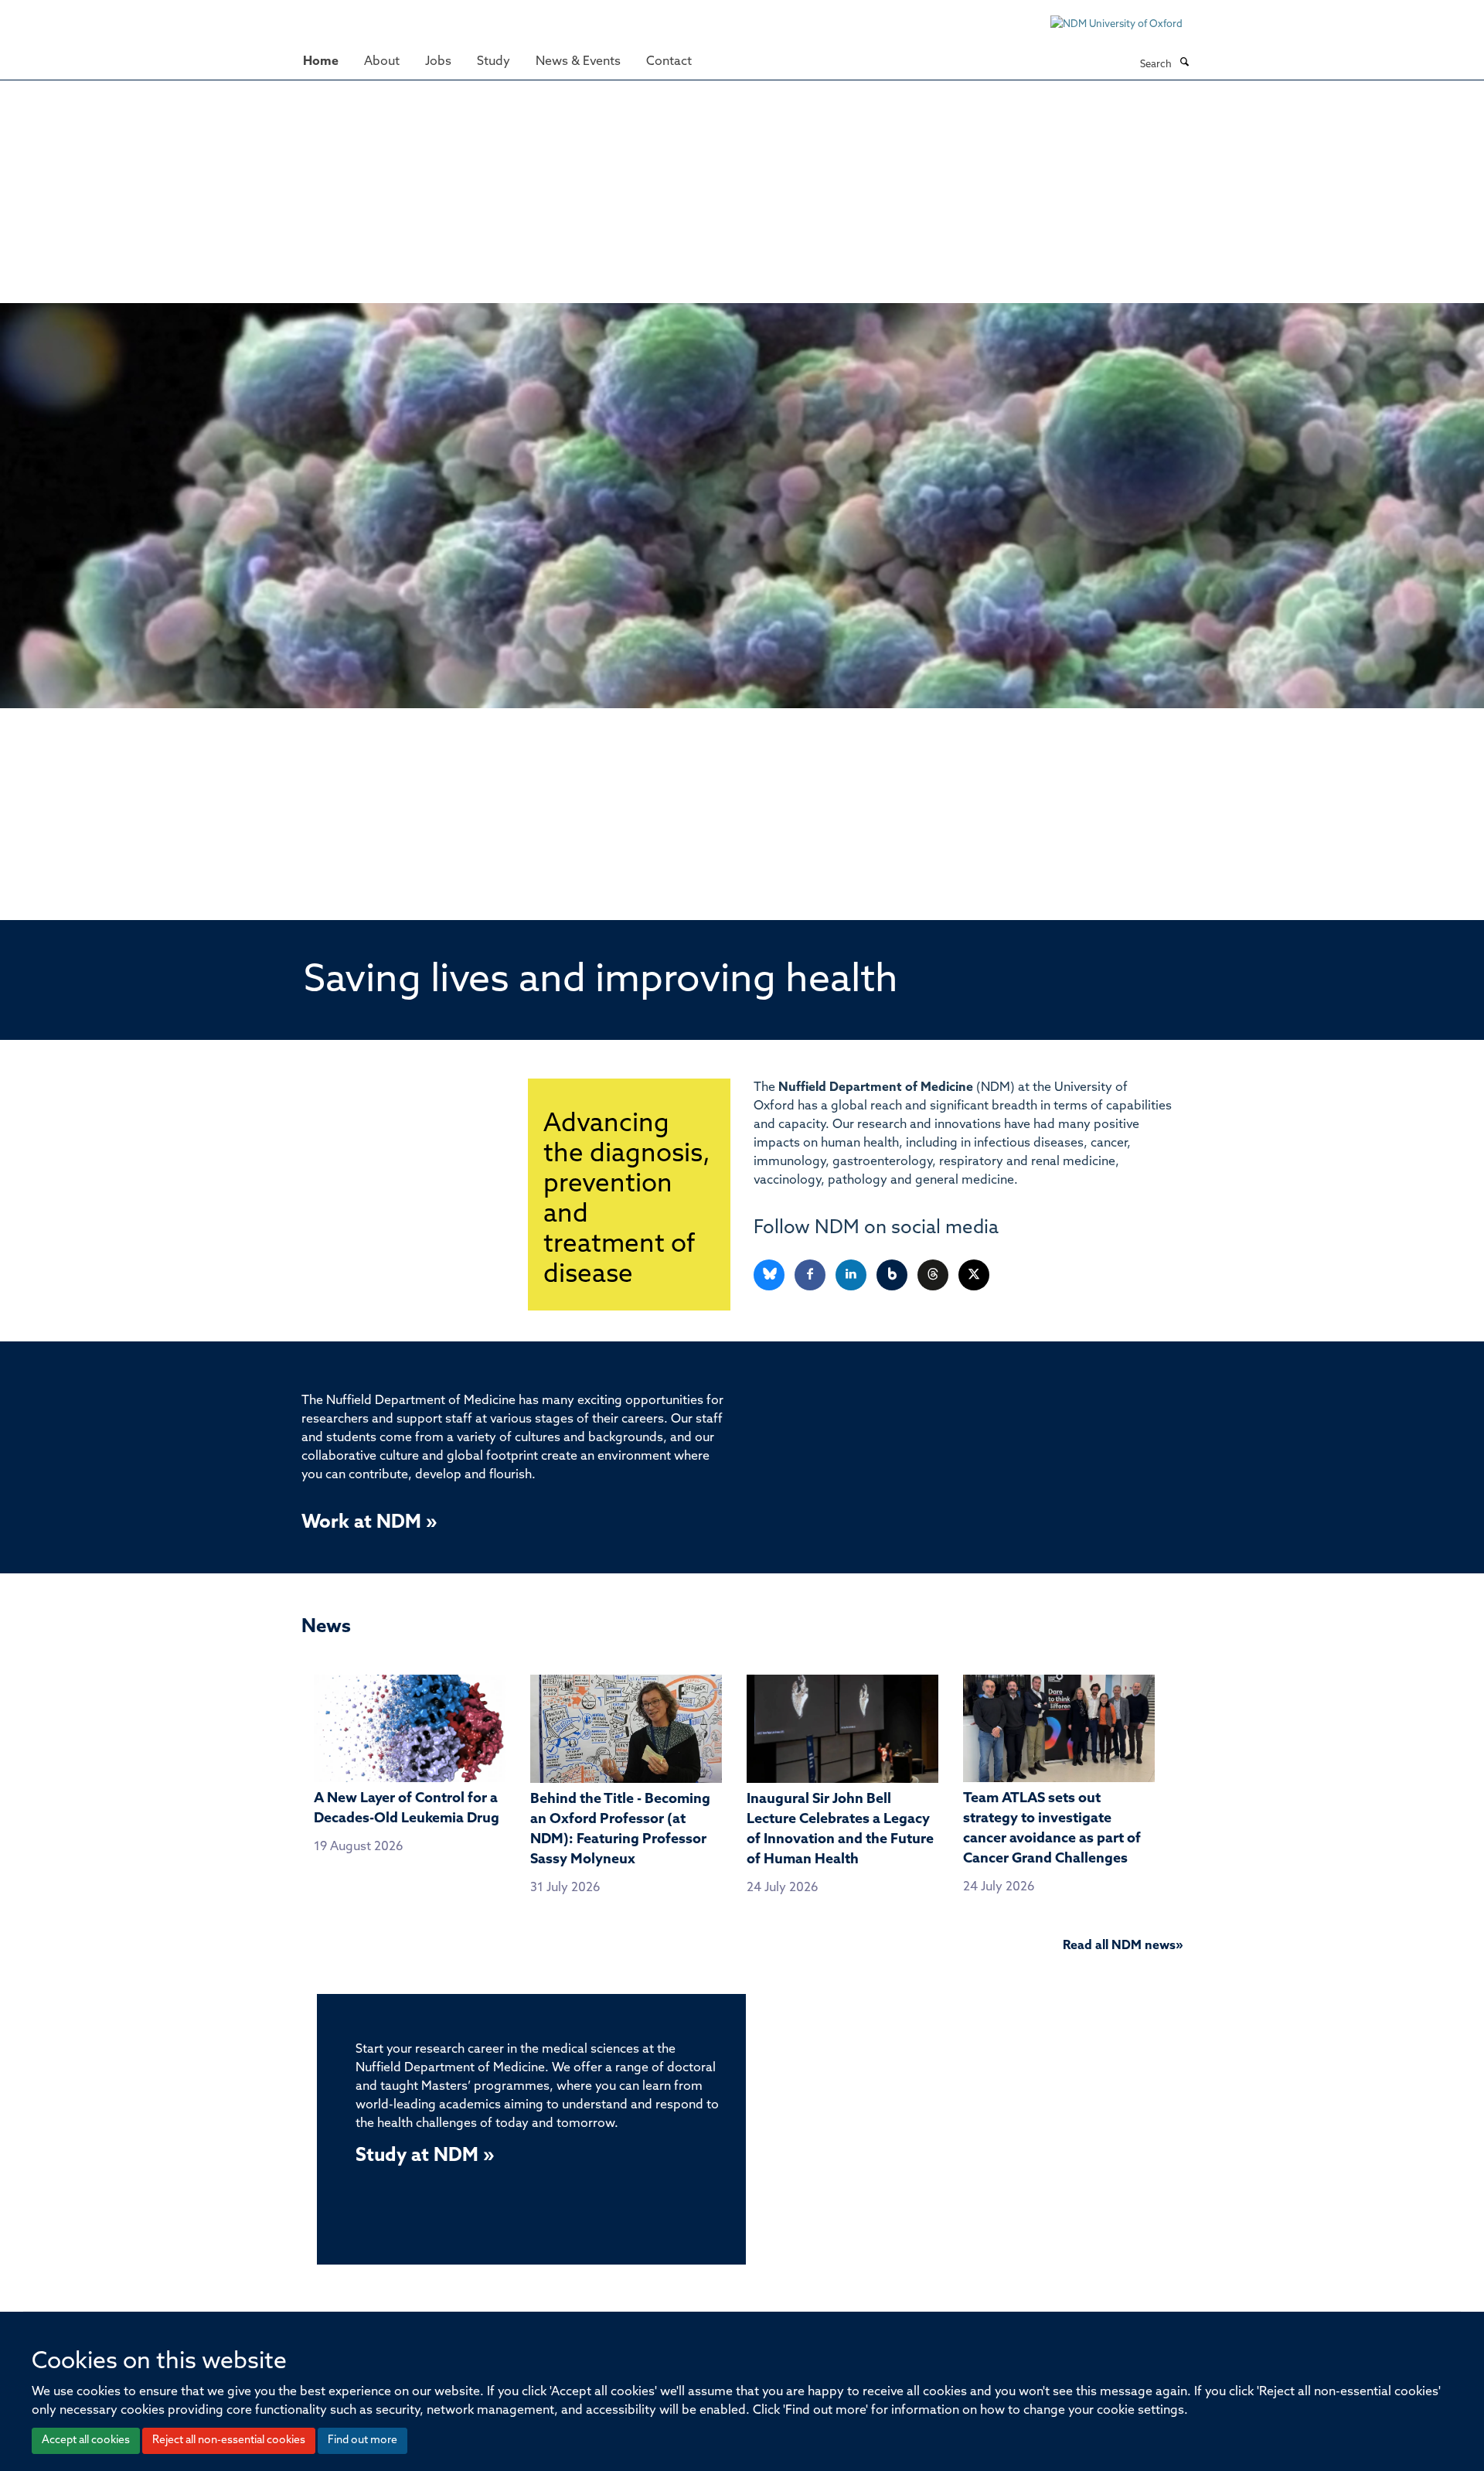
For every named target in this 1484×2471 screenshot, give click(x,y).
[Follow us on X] (974, 1275)
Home (321, 62)
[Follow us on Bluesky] (770, 1275)
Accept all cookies (86, 2440)
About (382, 62)
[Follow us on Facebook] (811, 1275)
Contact (669, 62)
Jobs (438, 62)
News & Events (578, 62)
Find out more (362, 2440)
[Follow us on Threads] (934, 1275)
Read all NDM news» (1123, 1946)
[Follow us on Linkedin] (852, 1275)
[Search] (1184, 63)
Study (494, 62)
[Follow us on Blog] (893, 1275)
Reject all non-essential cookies (229, 2440)
